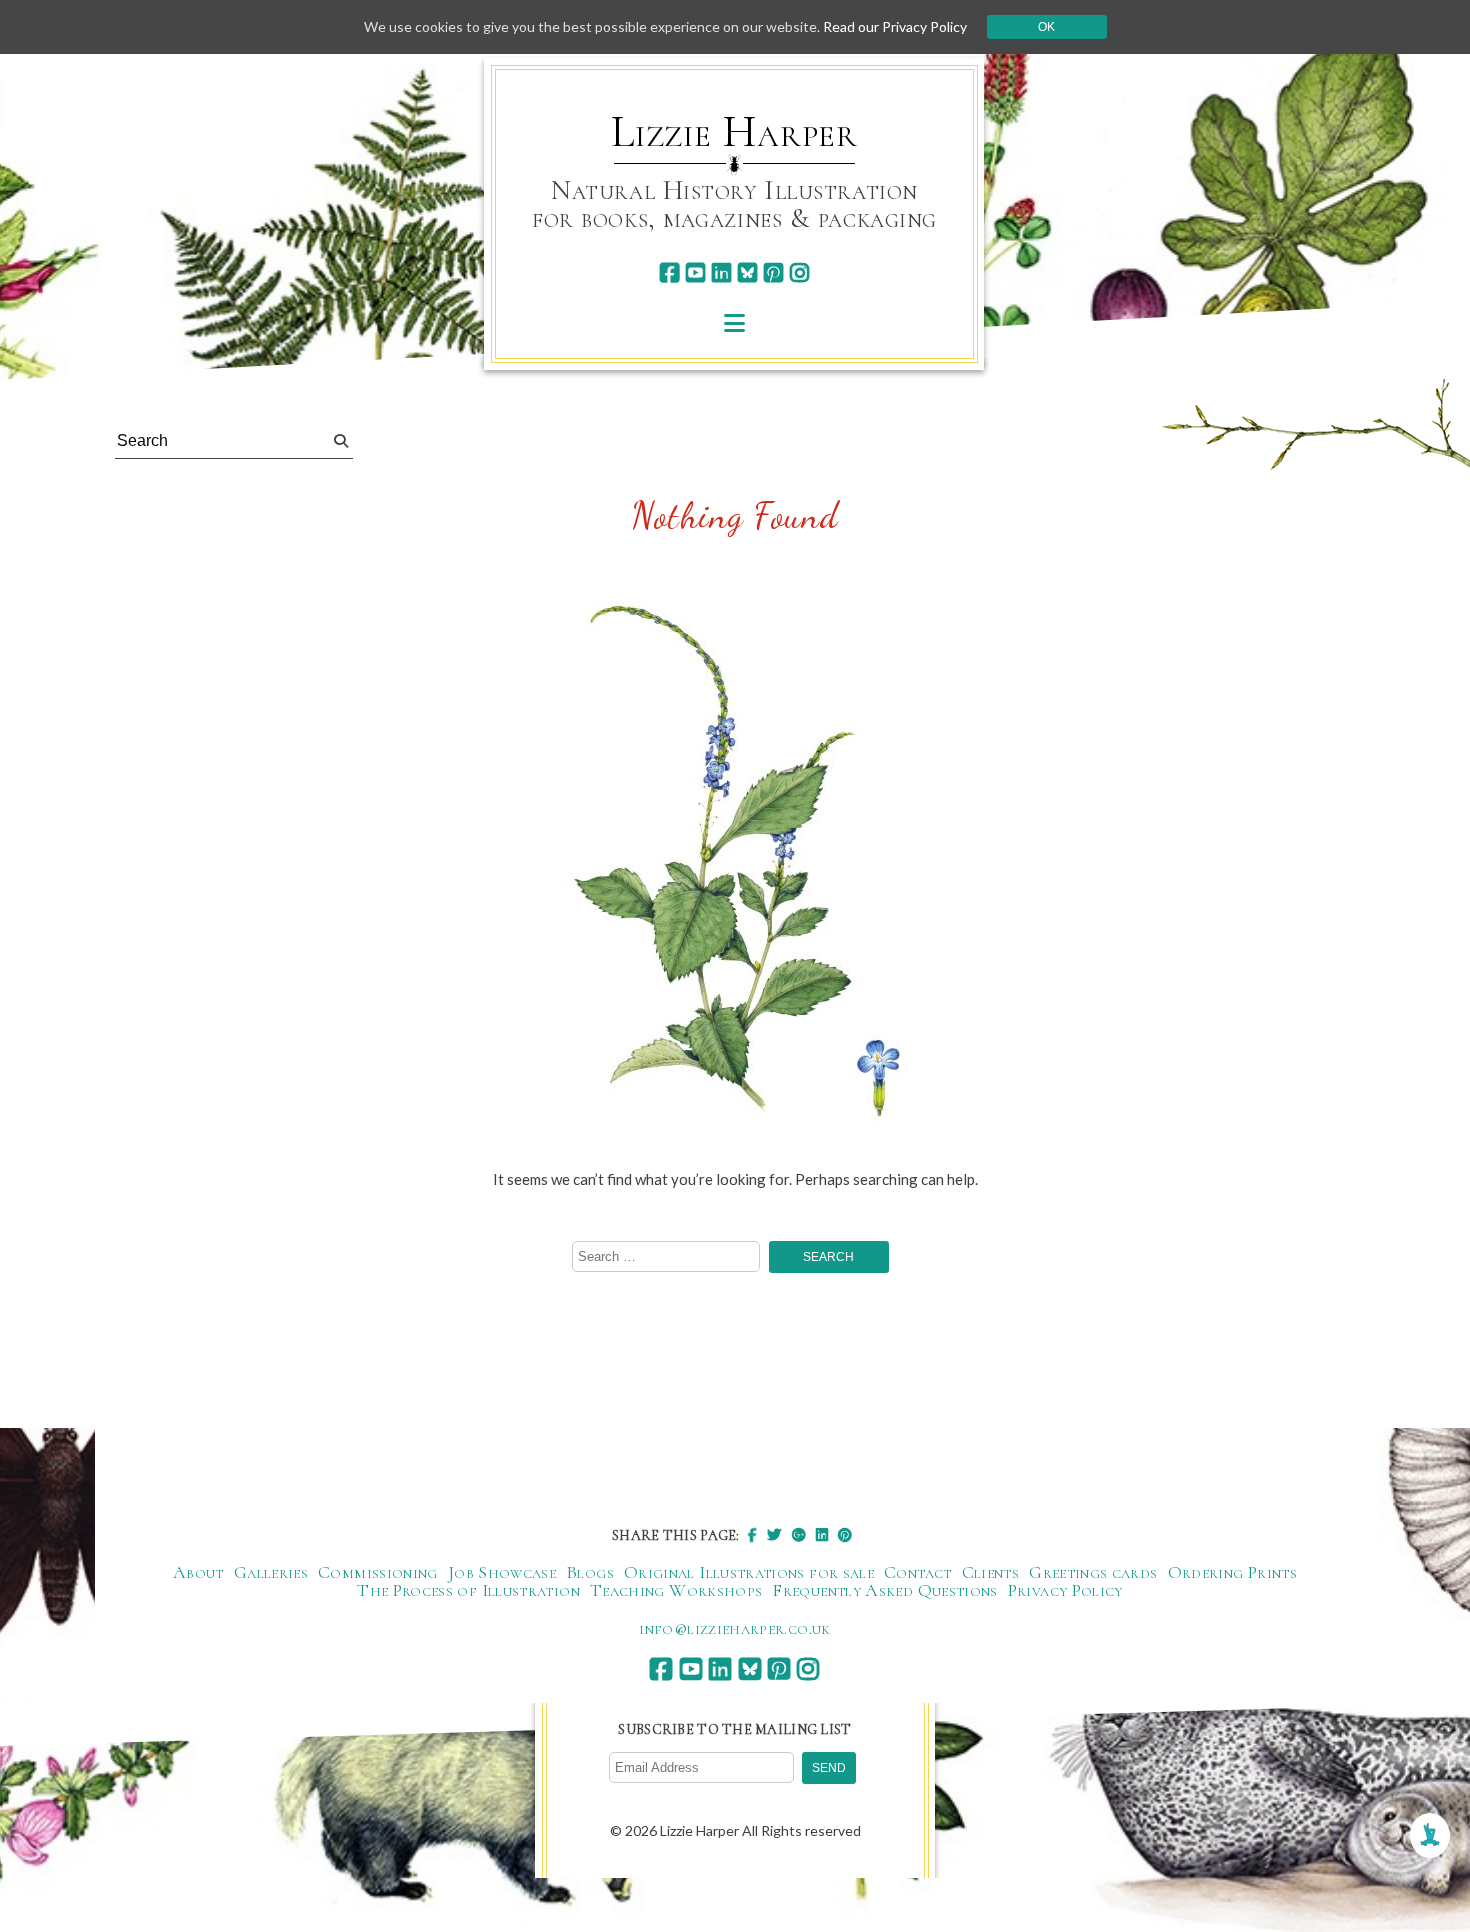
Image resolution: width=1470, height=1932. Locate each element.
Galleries (271, 1572)
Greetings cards (1093, 1572)
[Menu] (734, 322)
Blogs (590, 1572)
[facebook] (669, 272)
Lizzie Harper (734, 132)
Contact (918, 1572)
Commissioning (378, 1572)
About (198, 1572)
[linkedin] (721, 272)
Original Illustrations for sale (749, 1572)
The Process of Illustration (468, 1590)
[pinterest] (773, 272)
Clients (991, 1572)
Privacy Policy (1065, 1590)
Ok (1046, 27)
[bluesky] (747, 272)
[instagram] (799, 272)
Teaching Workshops (676, 1590)
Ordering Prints (1232, 1572)
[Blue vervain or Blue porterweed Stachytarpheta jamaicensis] (735, 864)
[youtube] (695, 272)
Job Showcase (502, 1572)
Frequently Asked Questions (884, 1590)
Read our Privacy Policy (895, 26)
